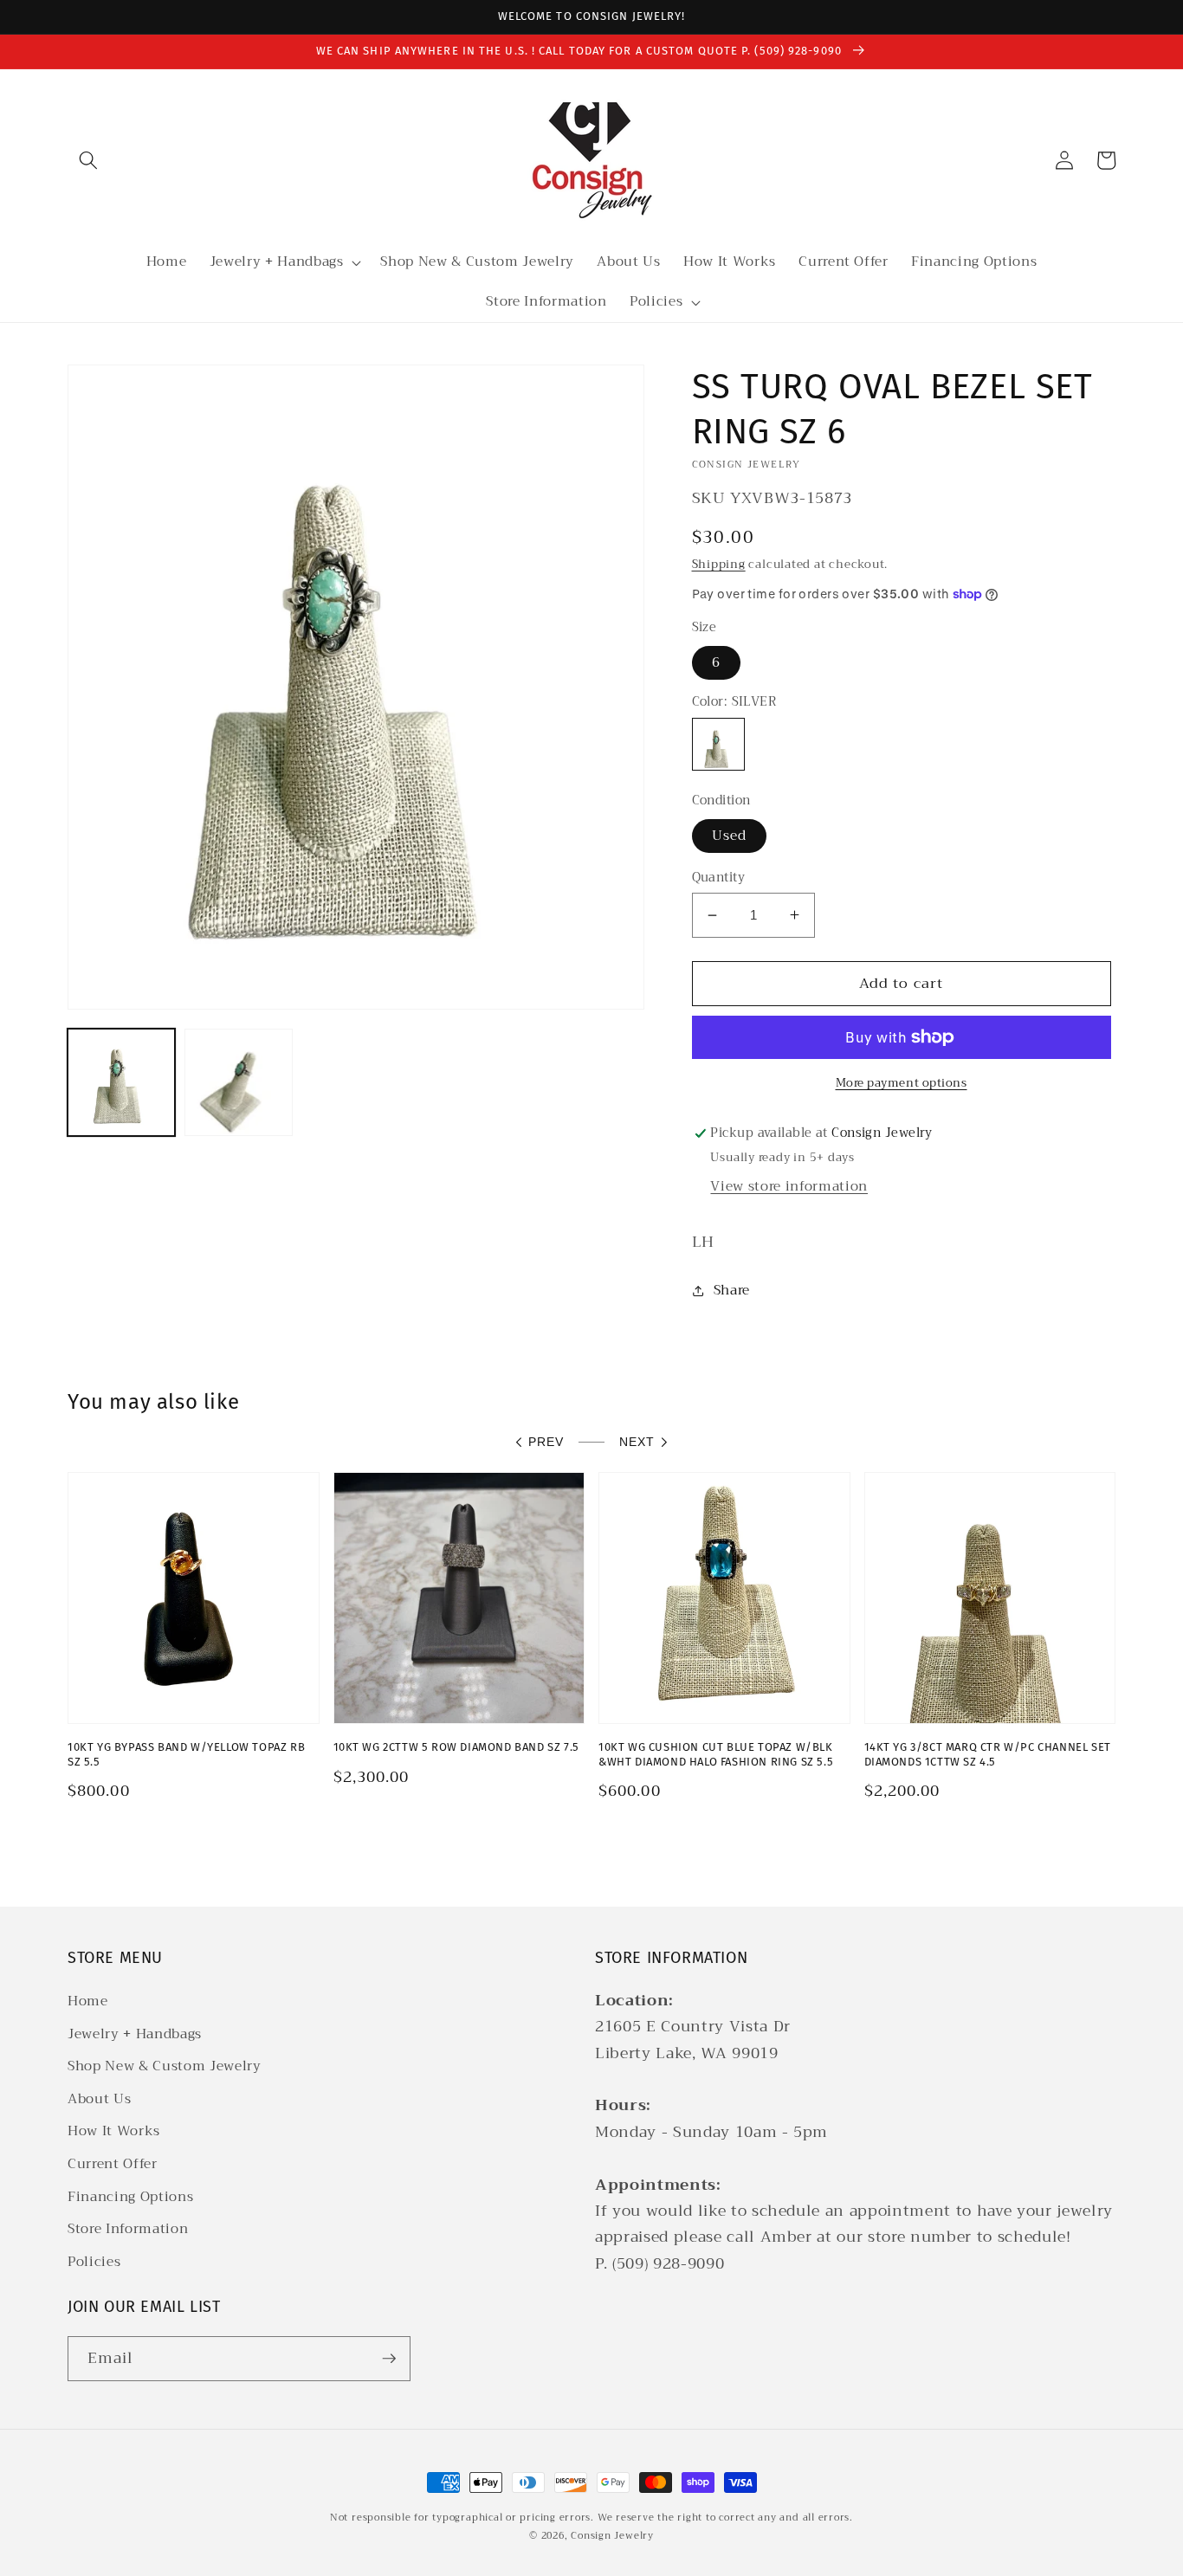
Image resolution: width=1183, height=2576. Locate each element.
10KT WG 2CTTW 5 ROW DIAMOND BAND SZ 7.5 (456, 1747)
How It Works (114, 2131)
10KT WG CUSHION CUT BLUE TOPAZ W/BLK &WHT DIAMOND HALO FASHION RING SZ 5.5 (716, 1754)
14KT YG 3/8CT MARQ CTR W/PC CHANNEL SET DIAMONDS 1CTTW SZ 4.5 (988, 1754)
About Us (99, 2099)
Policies (94, 2262)
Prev (546, 1442)
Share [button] (732, 1290)
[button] (88, 160)
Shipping (719, 564)
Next (637, 1442)
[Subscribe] (389, 2359)
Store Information (128, 2229)
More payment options (902, 1083)
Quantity (719, 878)
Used (729, 836)
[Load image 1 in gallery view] (121, 1082)
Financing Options (130, 2197)
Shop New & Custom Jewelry (165, 2066)
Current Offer (113, 2164)
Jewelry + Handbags (135, 2034)
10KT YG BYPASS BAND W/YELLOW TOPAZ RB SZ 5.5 (186, 1754)
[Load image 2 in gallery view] (238, 1082)
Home (88, 2001)
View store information (789, 1186)
